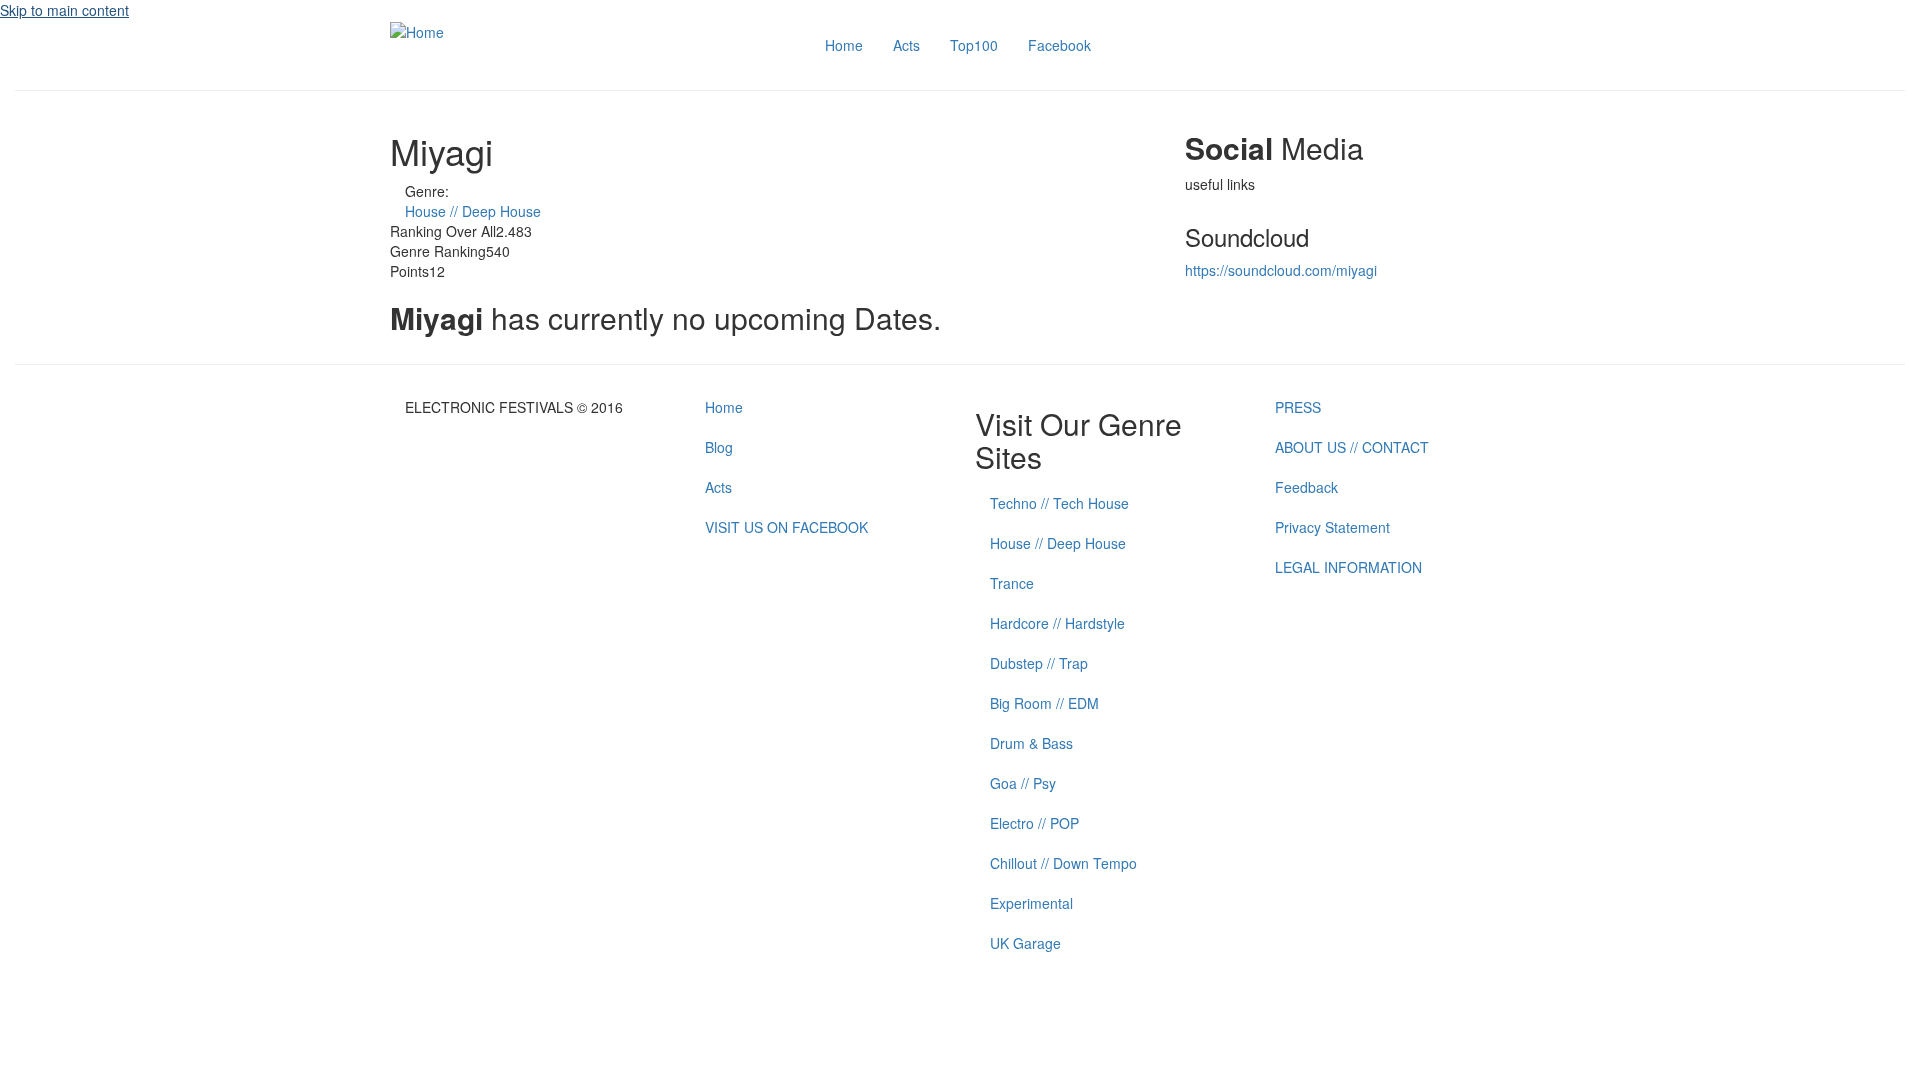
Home (844, 45)
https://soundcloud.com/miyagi (1281, 270)
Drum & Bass (1031, 743)
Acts (906, 45)
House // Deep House (473, 211)
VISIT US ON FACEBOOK (786, 527)
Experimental (1031, 903)
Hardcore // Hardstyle (1057, 623)
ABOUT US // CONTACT (1352, 447)
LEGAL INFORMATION (1348, 567)
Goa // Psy (1023, 783)
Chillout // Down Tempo (1063, 863)
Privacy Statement (1332, 527)
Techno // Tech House (1059, 503)
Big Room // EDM (1044, 703)
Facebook (1059, 45)
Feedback (1306, 487)
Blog (719, 447)
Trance (1012, 583)
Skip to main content (64, 10)
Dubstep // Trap (1039, 663)
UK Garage (1025, 943)
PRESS (1298, 407)
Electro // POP (1034, 823)
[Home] (417, 30)
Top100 (974, 45)
